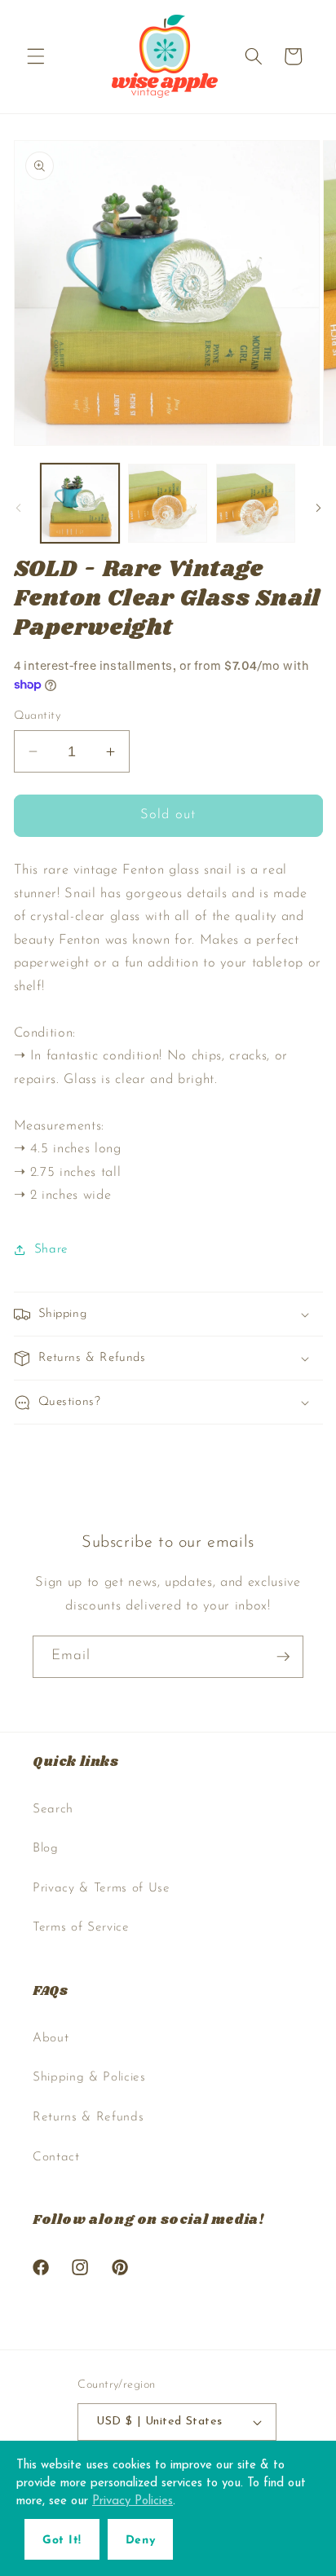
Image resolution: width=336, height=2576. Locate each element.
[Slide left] (18, 508)
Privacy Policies (133, 2501)
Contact (56, 2157)
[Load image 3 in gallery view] (256, 503)
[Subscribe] (283, 1657)
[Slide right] (318, 508)
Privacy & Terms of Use (102, 1888)
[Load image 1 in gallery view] (80, 503)
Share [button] (51, 1249)
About (51, 2038)
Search (53, 1809)
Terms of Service (81, 1927)
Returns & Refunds (88, 2117)
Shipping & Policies (89, 2077)
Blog (46, 1848)
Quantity (38, 716)
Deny (140, 2541)
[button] (36, 56)
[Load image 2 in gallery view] (168, 503)
